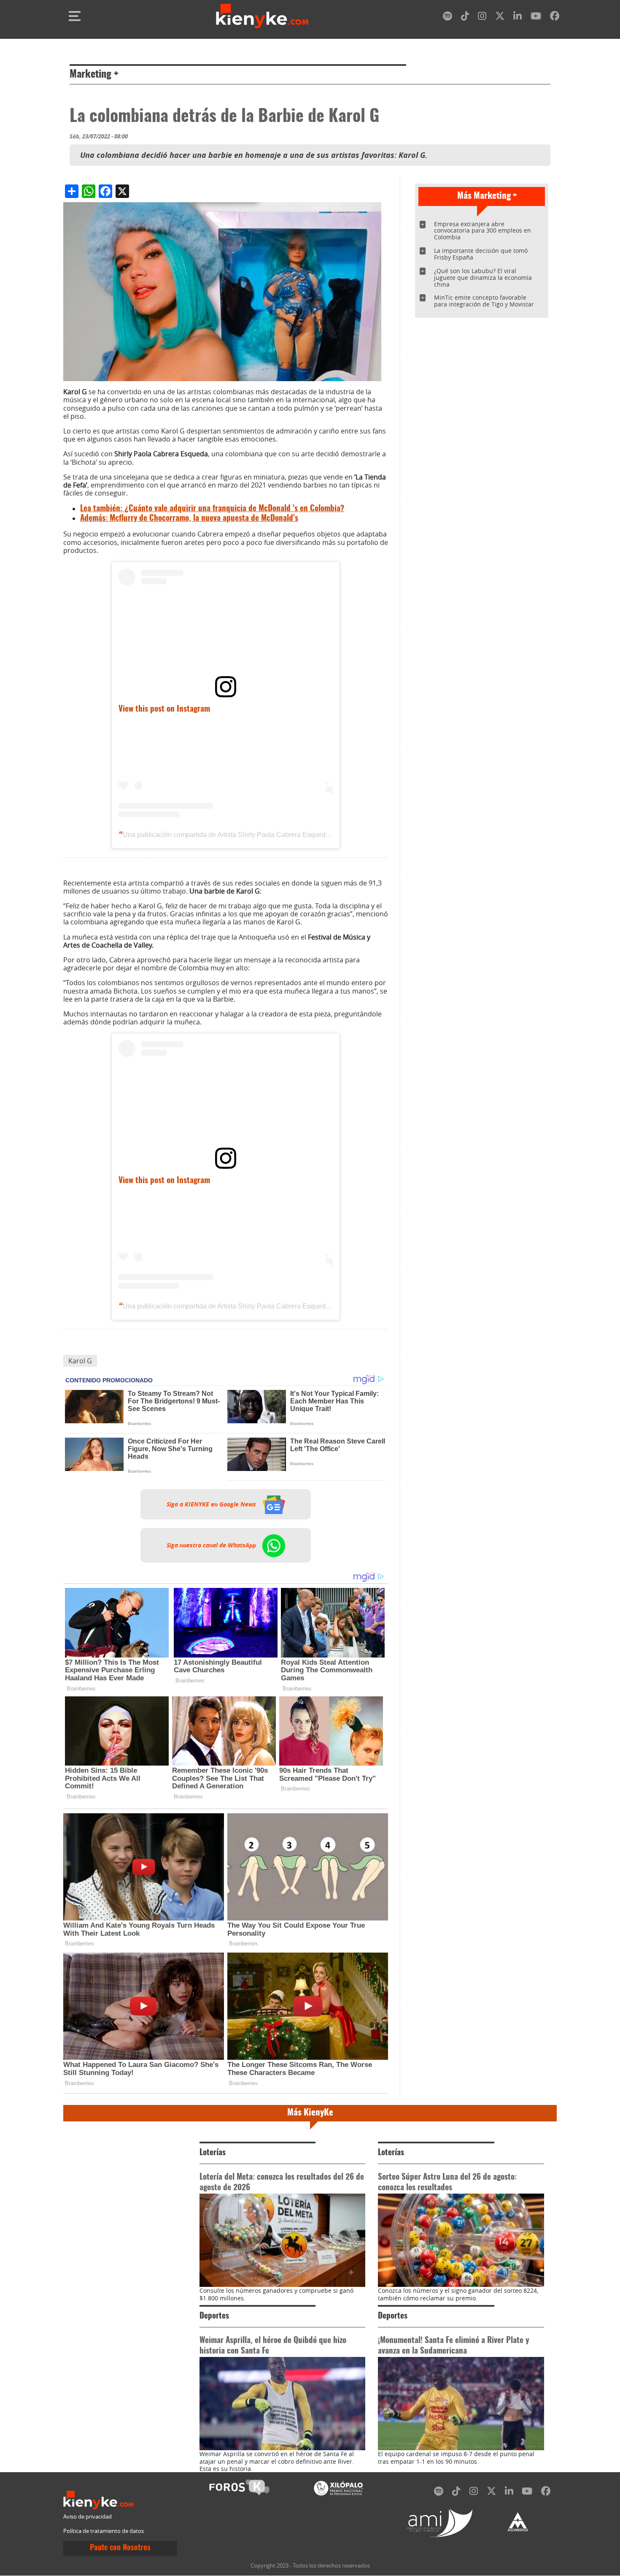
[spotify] (447, 18)
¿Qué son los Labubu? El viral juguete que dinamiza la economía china (483, 278)
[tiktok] (465, 18)
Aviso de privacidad (88, 2517)
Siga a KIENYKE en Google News (212, 1504)
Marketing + (94, 75)
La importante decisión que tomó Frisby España (481, 254)
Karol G (80, 1361)
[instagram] (482, 18)
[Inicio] (262, 16)
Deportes (214, 2316)
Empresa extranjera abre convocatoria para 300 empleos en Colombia (483, 231)
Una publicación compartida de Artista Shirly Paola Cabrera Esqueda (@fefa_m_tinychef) (256, 835)
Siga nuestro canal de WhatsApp (212, 1545)
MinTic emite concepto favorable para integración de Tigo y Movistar (484, 301)
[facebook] (555, 18)
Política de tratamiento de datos (104, 2531)
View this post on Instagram (164, 709)
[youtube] (536, 18)
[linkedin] (518, 18)
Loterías (213, 2153)
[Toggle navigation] (75, 16)
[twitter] (500, 18)
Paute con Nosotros (120, 2548)
